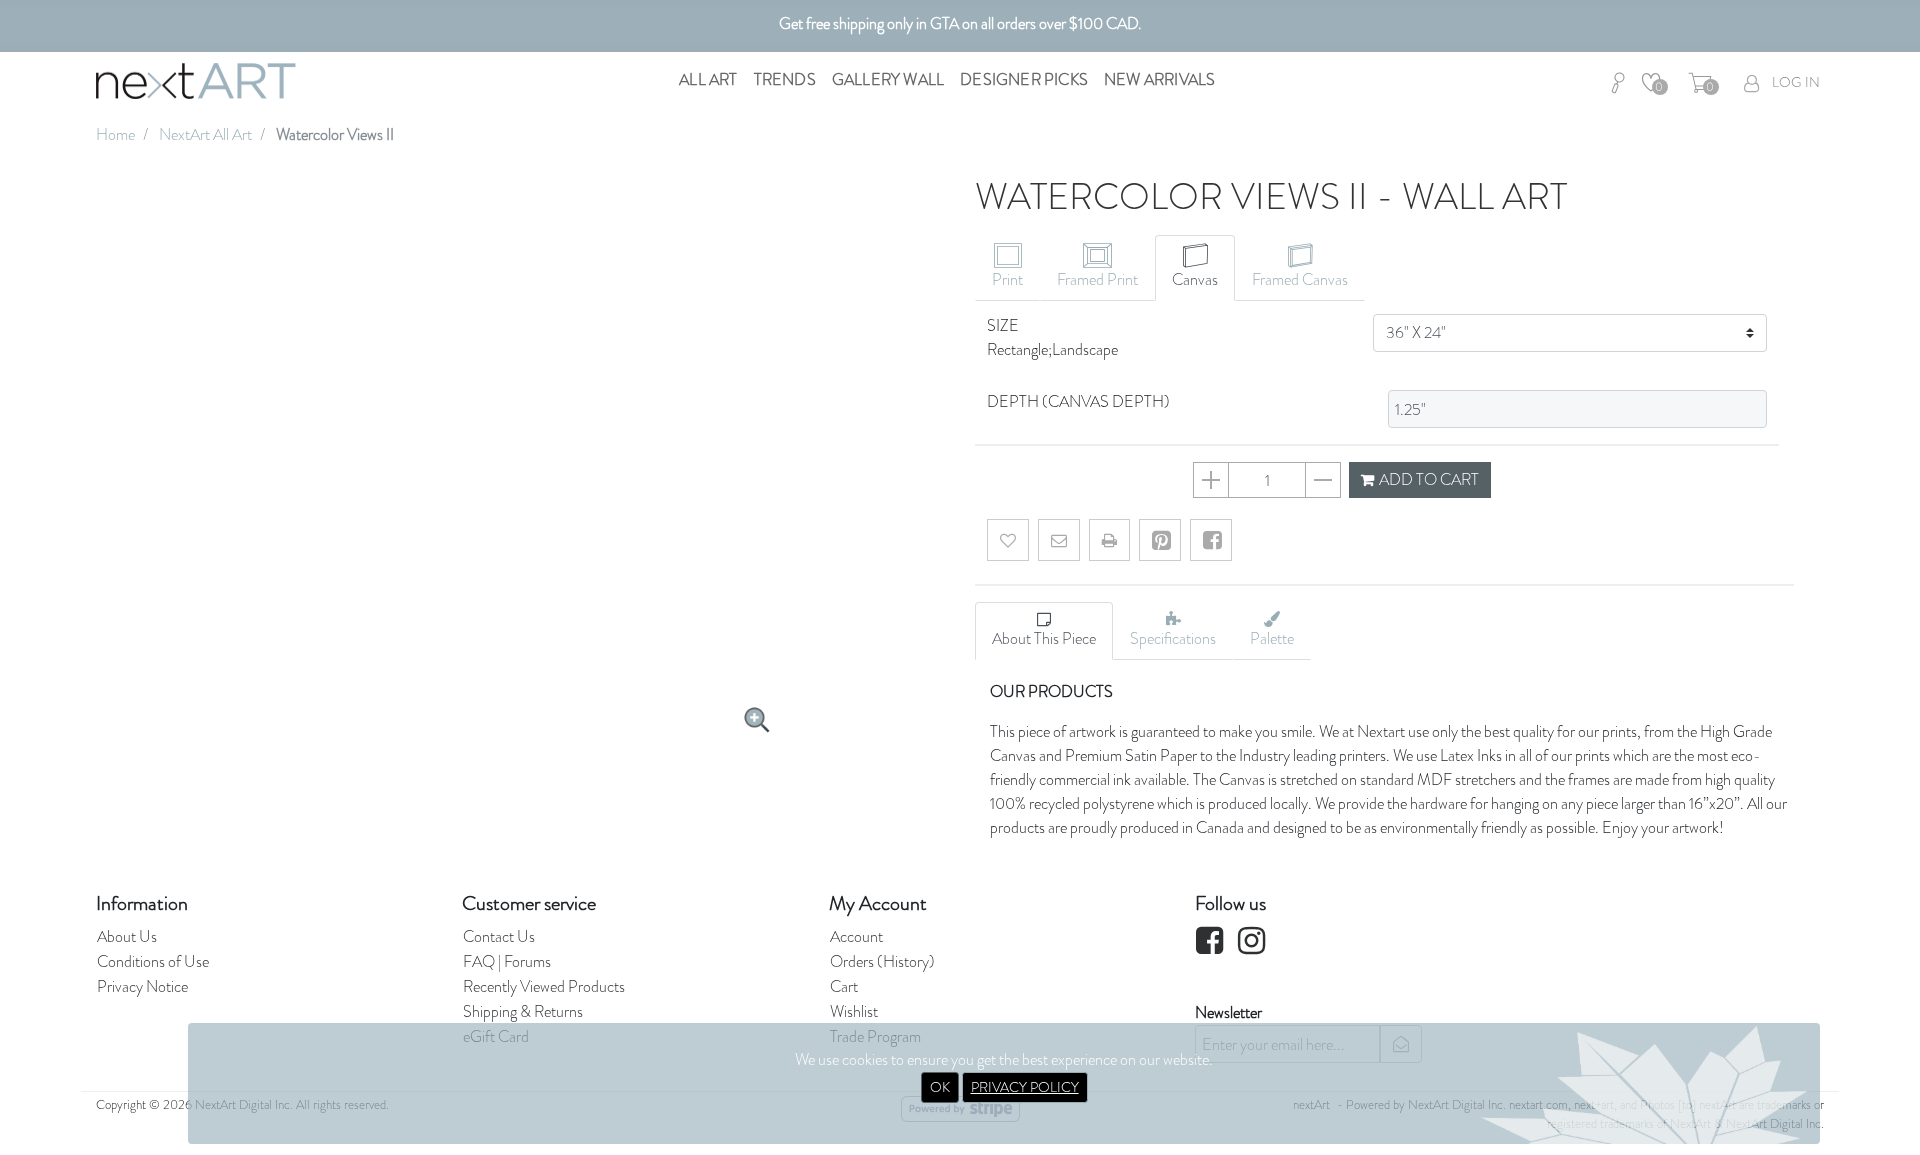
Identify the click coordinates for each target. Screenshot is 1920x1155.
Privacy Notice (142, 986)
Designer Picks (1024, 79)
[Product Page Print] (1109, 540)
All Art (708, 79)
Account (856, 936)
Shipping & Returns (523, 1011)
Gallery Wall (888, 79)
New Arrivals (1159, 79)
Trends (785, 79)
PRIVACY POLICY (1025, 1087)
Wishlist (854, 1011)
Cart (844, 986)
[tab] (1007, 268)
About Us (127, 936)
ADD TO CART (1427, 479)
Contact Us (499, 936)
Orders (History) (882, 961)
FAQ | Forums (507, 961)
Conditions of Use (153, 961)
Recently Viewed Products (544, 986)
